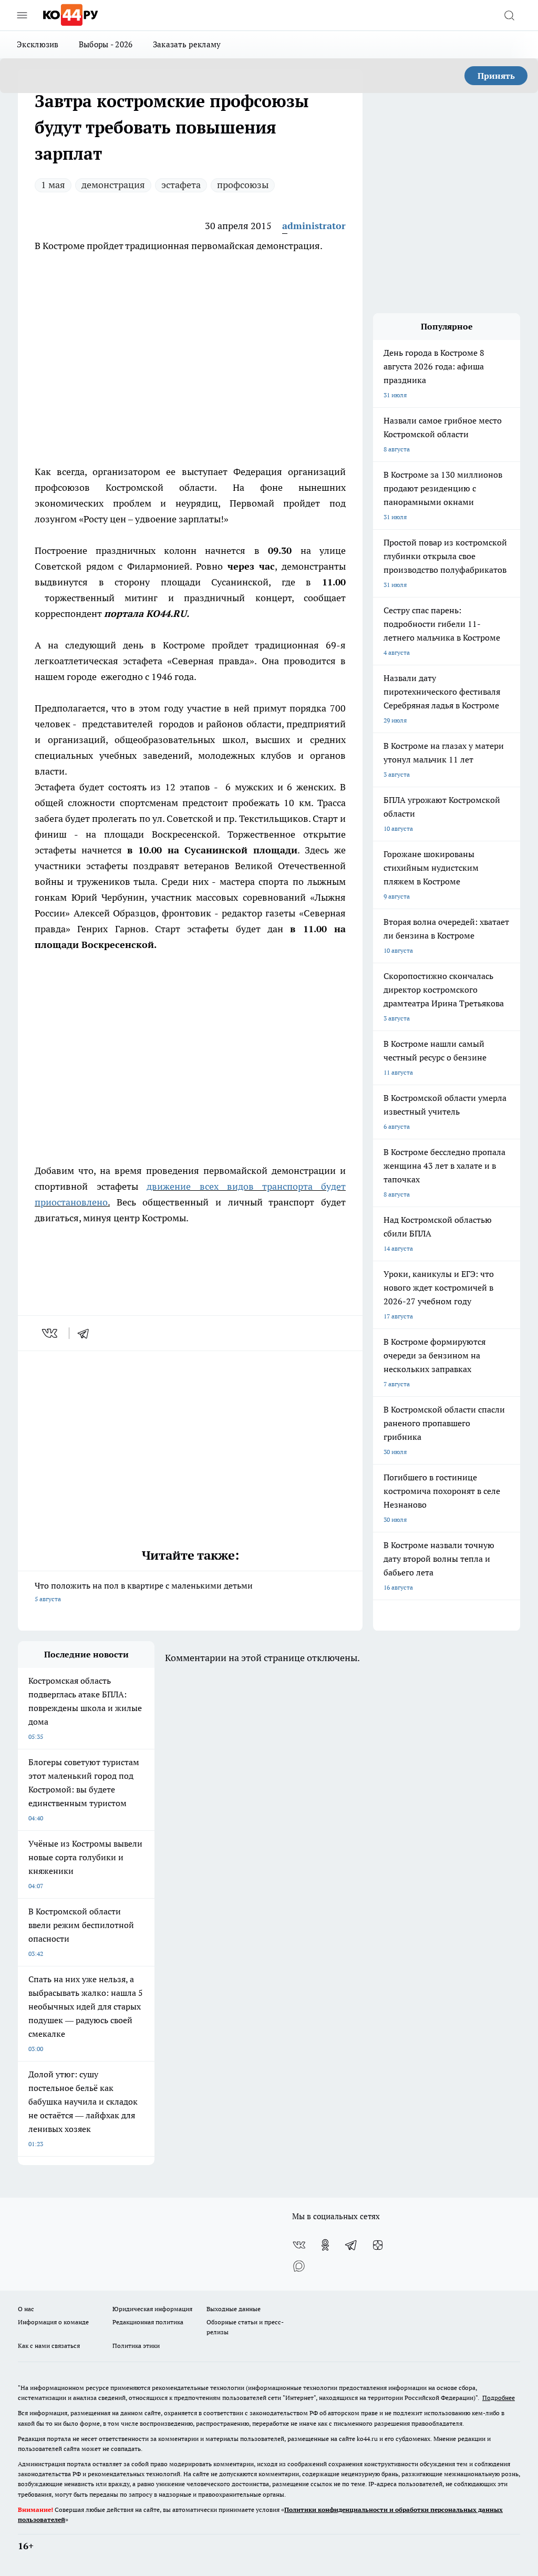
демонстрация (113, 185)
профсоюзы (243, 185)
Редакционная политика (148, 2322)
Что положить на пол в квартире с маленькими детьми (144, 1591)
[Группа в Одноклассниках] (325, 2245)
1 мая (53, 185)
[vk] (51, 1333)
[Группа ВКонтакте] (299, 2245)
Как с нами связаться (49, 2346)
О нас (26, 2309)
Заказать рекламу (187, 44)
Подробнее (499, 2398)
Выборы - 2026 (106, 44)
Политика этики (136, 2346)
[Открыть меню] (22, 15)
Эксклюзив (38, 44)
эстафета (181, 185)
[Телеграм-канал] (351, 2245)
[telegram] (87, 1333)
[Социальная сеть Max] (299, 2266)
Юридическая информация (152, 2309)
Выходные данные (234, 2309)
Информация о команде (53, 2322)
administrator (314, 226)
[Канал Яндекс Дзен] (378, 2245)
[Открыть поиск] (509, 15)
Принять (496, 76)
